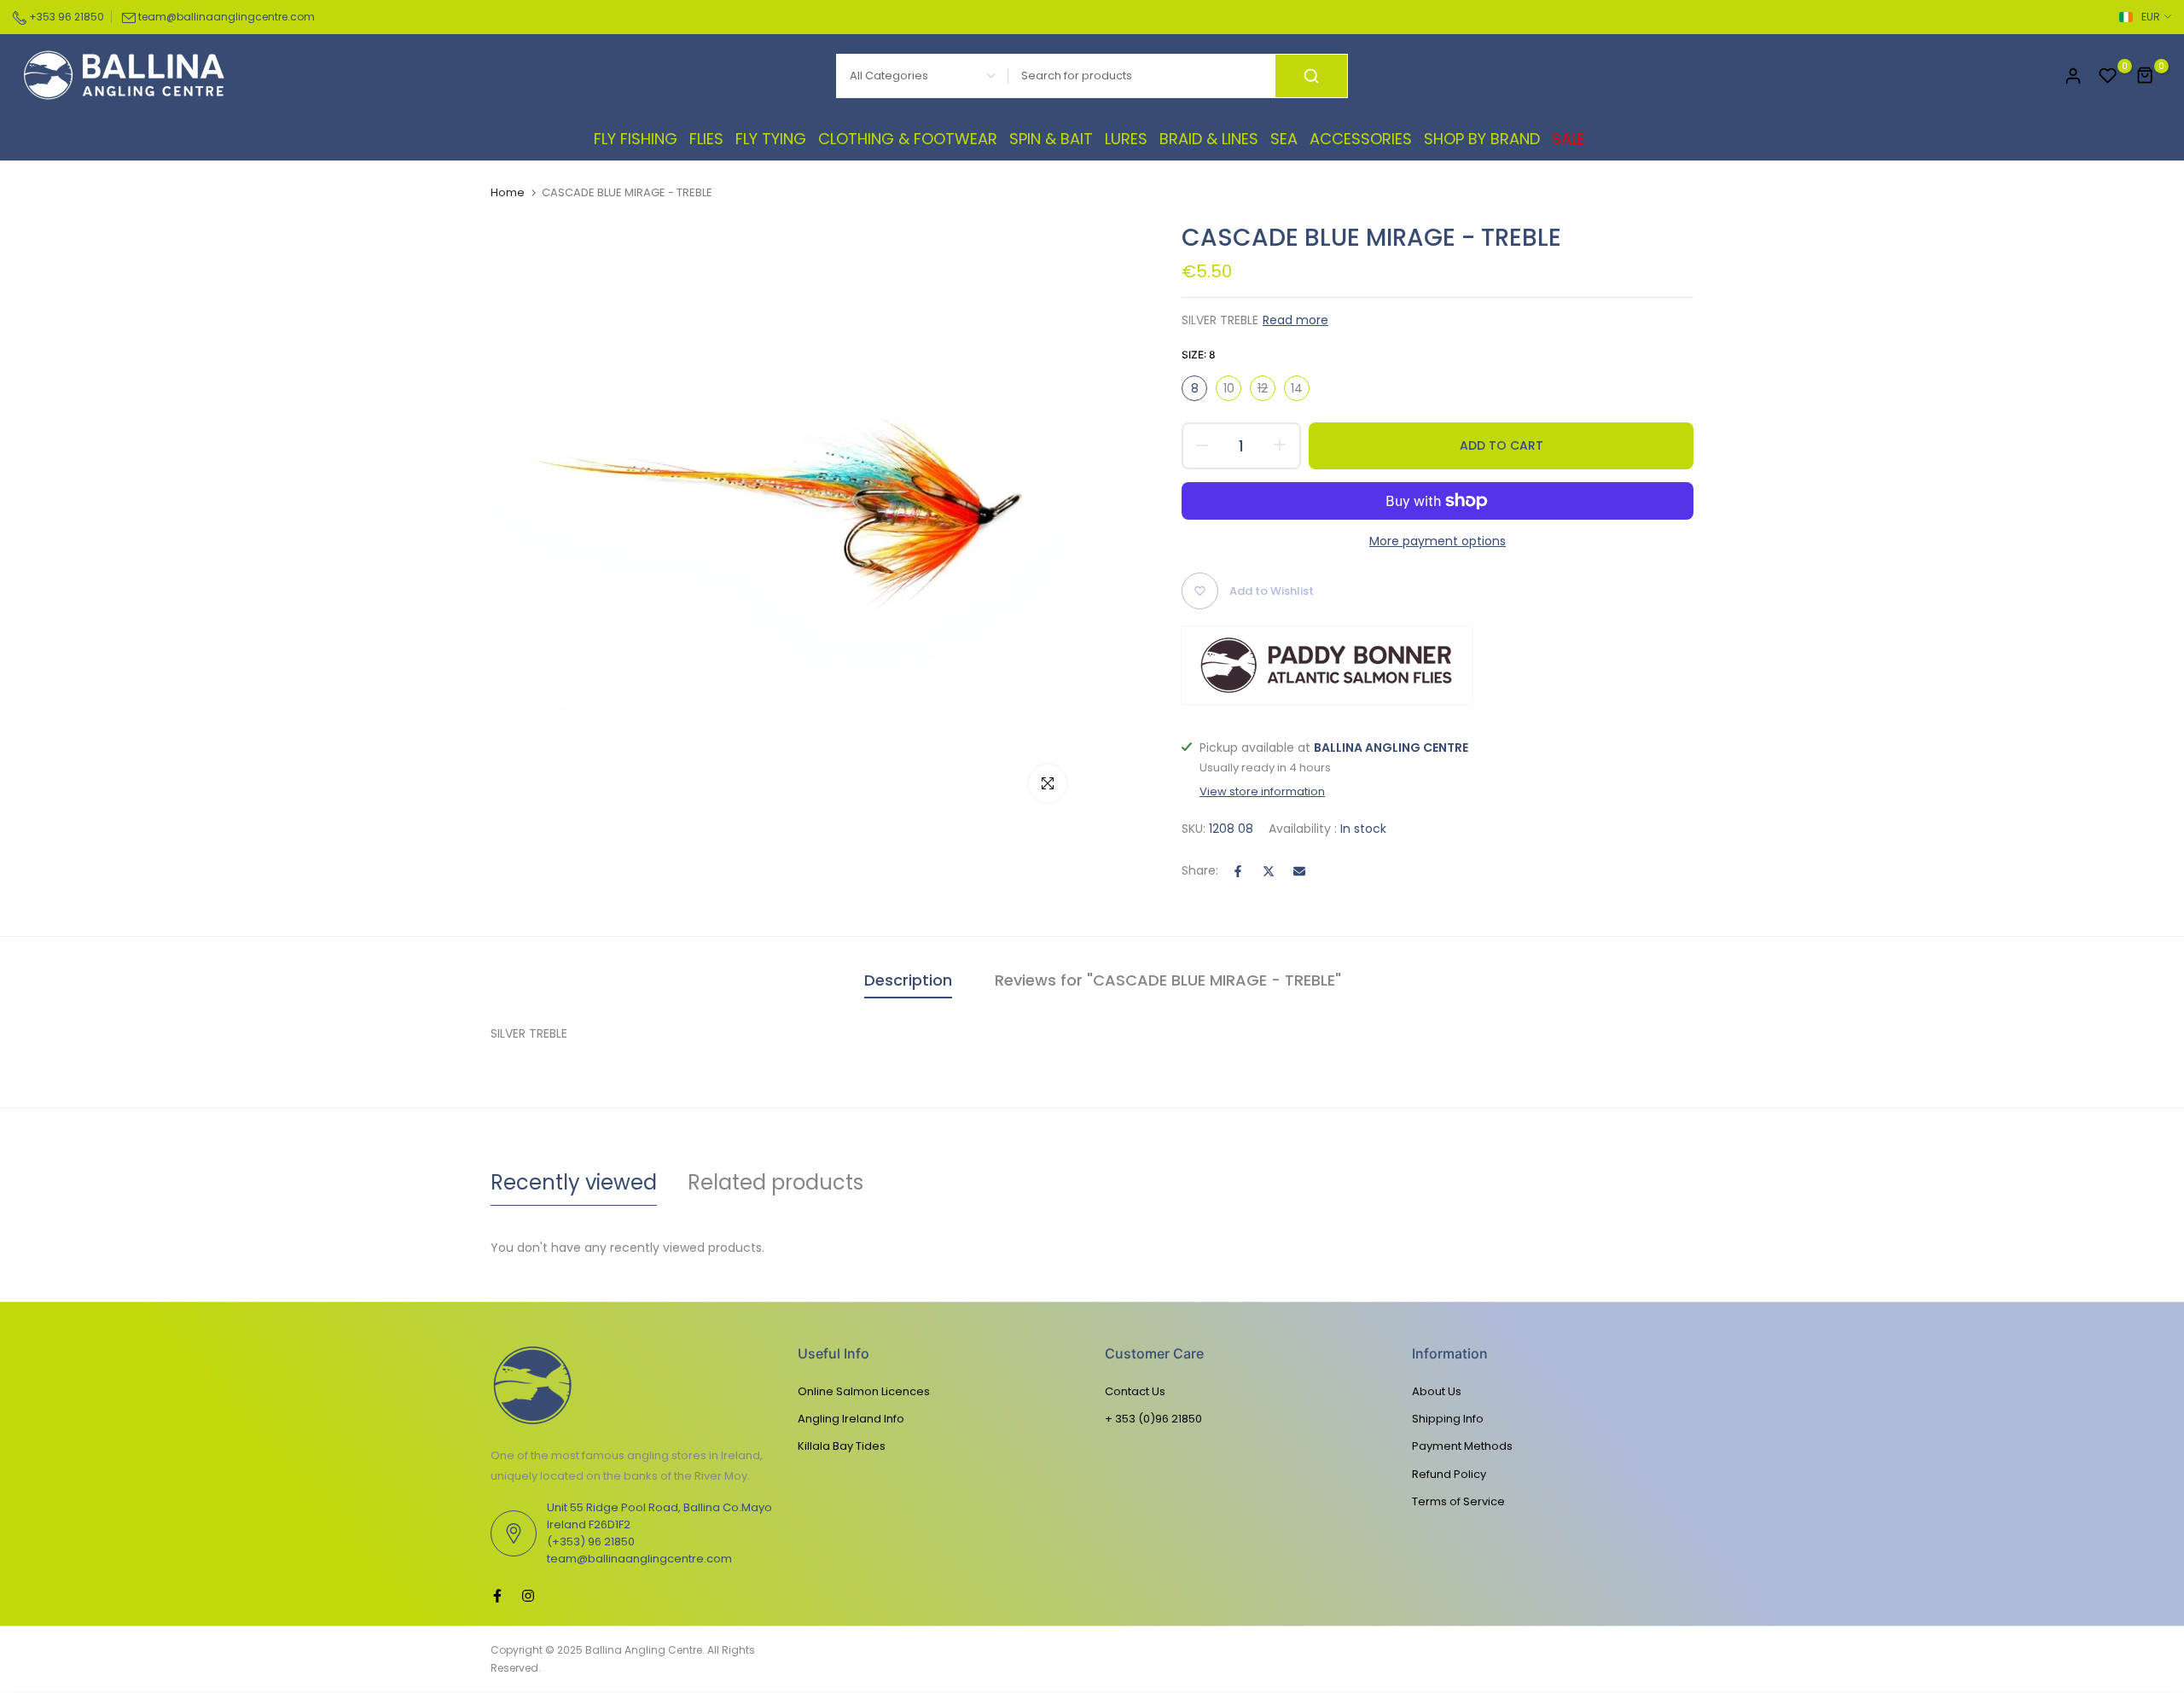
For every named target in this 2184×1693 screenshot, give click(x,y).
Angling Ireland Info (851, 1419)
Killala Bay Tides (842, 1446)
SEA (1284, 139)
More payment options (1438, 541)
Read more (1295, 320)
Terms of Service (1458, 1501)
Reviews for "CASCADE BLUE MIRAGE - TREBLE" (1168, 980)
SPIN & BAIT (1051, 139)
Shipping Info (1448, 1419)
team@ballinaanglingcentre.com (227, 17)
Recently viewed (574, 1182)
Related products (775, 1182)
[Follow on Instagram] (528, 1596)
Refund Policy (1449, 1474)
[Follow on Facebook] (497, 1596)
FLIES (706, 139)
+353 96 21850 (65, 17)
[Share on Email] (1299, 871)
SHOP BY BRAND (1482, 139)
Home (508, 193)
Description (908, 980)
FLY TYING (771, 139)
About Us (1437, 1391)
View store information (1262, 792)
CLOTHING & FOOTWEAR (908, 139)
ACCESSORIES (1361, 139)
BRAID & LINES (1209, 139)
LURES (1126, 139)
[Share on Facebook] (1238, 871)
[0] (2108, 76)
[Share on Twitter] (1269, 871)
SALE (1568, 139)
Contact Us (1135, 1391)
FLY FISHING (636, 139)
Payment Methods (1462, 1446)
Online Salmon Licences (864, 1391)
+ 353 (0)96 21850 (1153, 1419)
